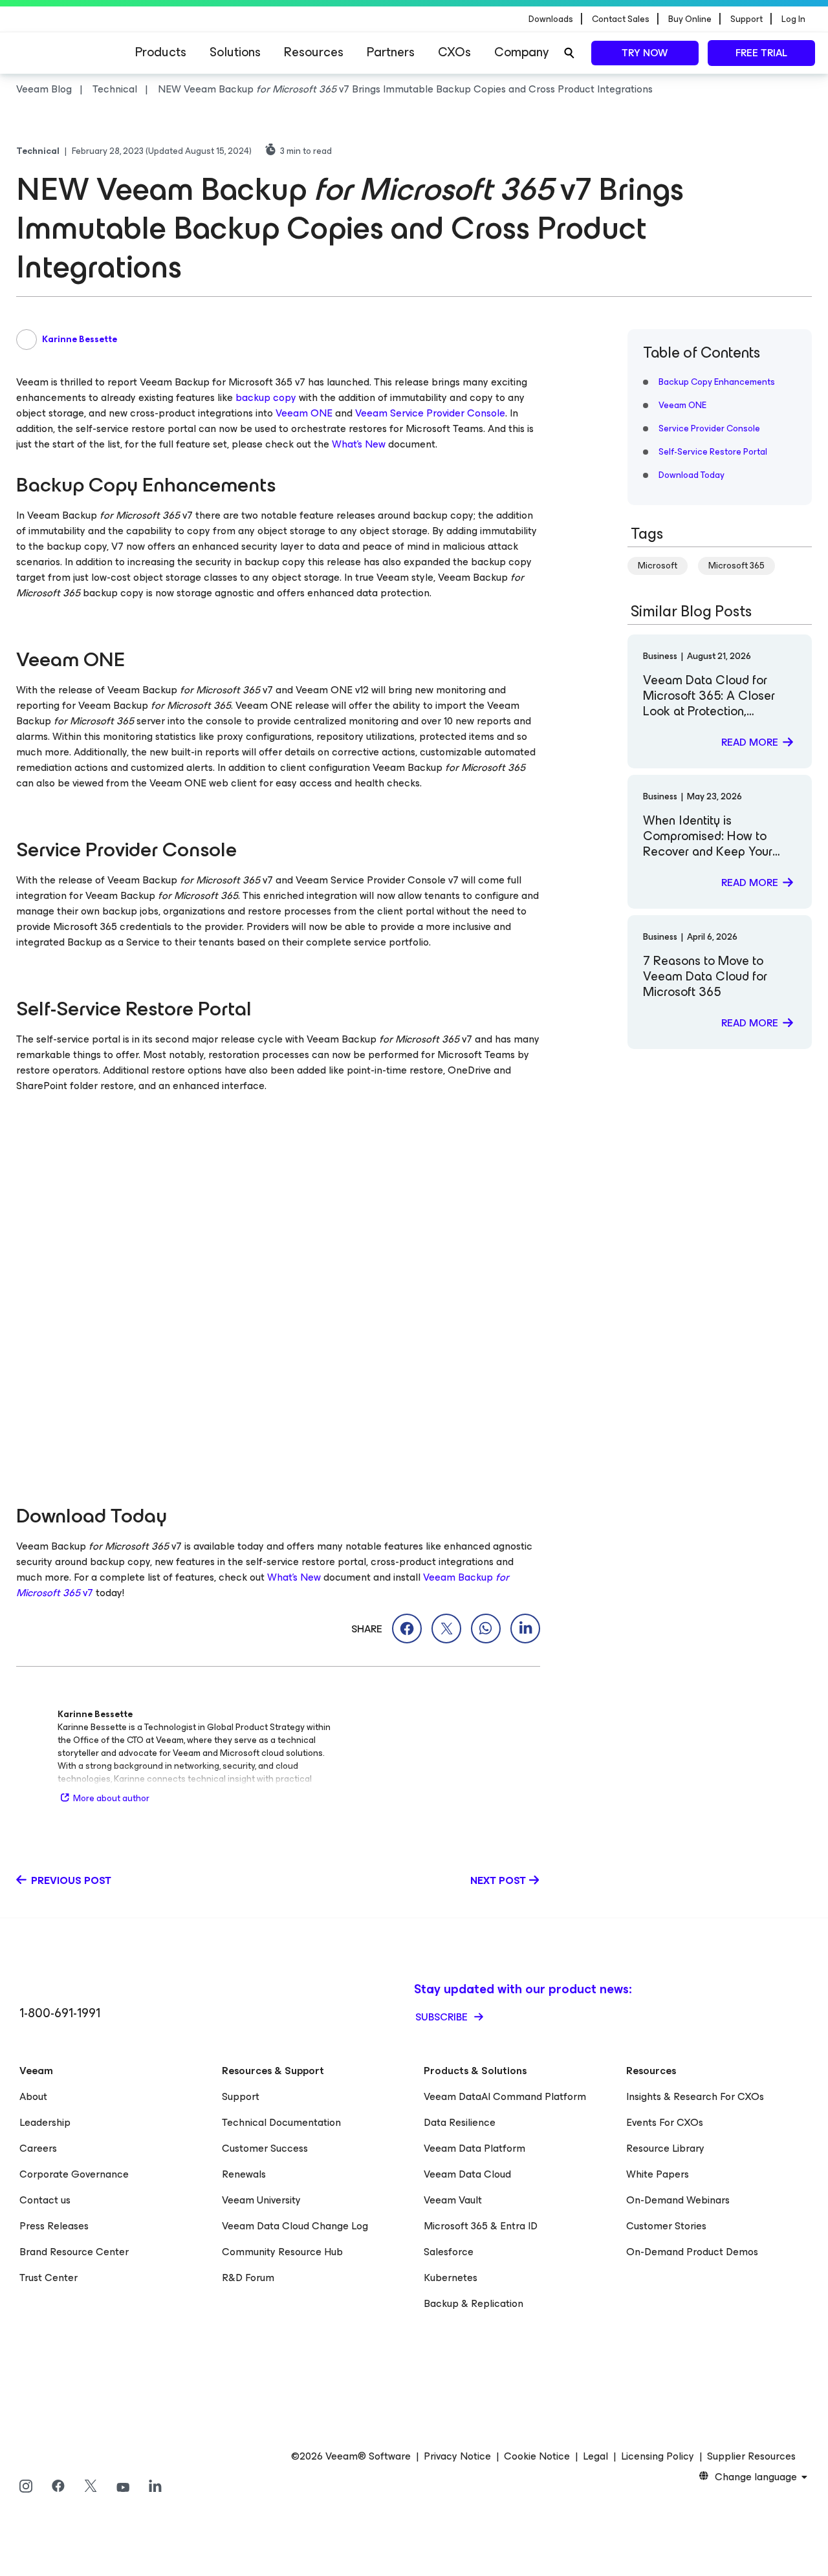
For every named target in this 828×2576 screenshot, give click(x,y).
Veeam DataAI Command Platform (505, 2096)
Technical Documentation (281, 2122)
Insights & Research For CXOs (695, 2096)
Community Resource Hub (282, 2252)
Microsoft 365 (736, 566)
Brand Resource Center (74, 2252)
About (33, 2096)
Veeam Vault (453, 2200)
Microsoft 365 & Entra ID (481, 2226)
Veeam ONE (304, 413)
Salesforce (449, 2252)
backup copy (266, 397)
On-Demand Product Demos (692, 2252)
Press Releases (54, 2226)
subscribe (443, 2017)
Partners (391, 52)
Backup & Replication (474, 2303)
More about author (111, 1798)
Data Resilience (460, 2122)
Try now (645, 53)
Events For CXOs (665, 2122)
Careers (38, 2148)
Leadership (45, 2122)
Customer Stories (666, 2226)
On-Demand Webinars (678, 2200)
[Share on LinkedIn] (525, 1629)
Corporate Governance (74, 2174)
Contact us (45, 2200)
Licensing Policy (658, 2456)
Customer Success (265, 2148)
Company (521, 52)
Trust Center (49, 2278)
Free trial (761, 53)
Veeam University (261, 2200)
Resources (314, 52)
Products (161, 52)
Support (241, 2096)
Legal (595, 2456)
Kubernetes (451, 2278)
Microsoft (658, 566)
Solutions (235, 52)
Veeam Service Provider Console (430, 413)
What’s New (359, 444)
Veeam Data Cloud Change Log (295, 2226)
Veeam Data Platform (474, 2148)
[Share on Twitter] (446, 1629)
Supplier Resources (751, 2456)
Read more (750, 742)
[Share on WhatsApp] (486, 1629)
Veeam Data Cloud (467, 2174)
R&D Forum (248, 2278)
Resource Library (665, 2148)
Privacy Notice (457, 2456)
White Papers (658, 2174)
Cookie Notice (537, 2456)
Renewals (244, 2174)
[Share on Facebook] (407, 1629)
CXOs (454, 52)
